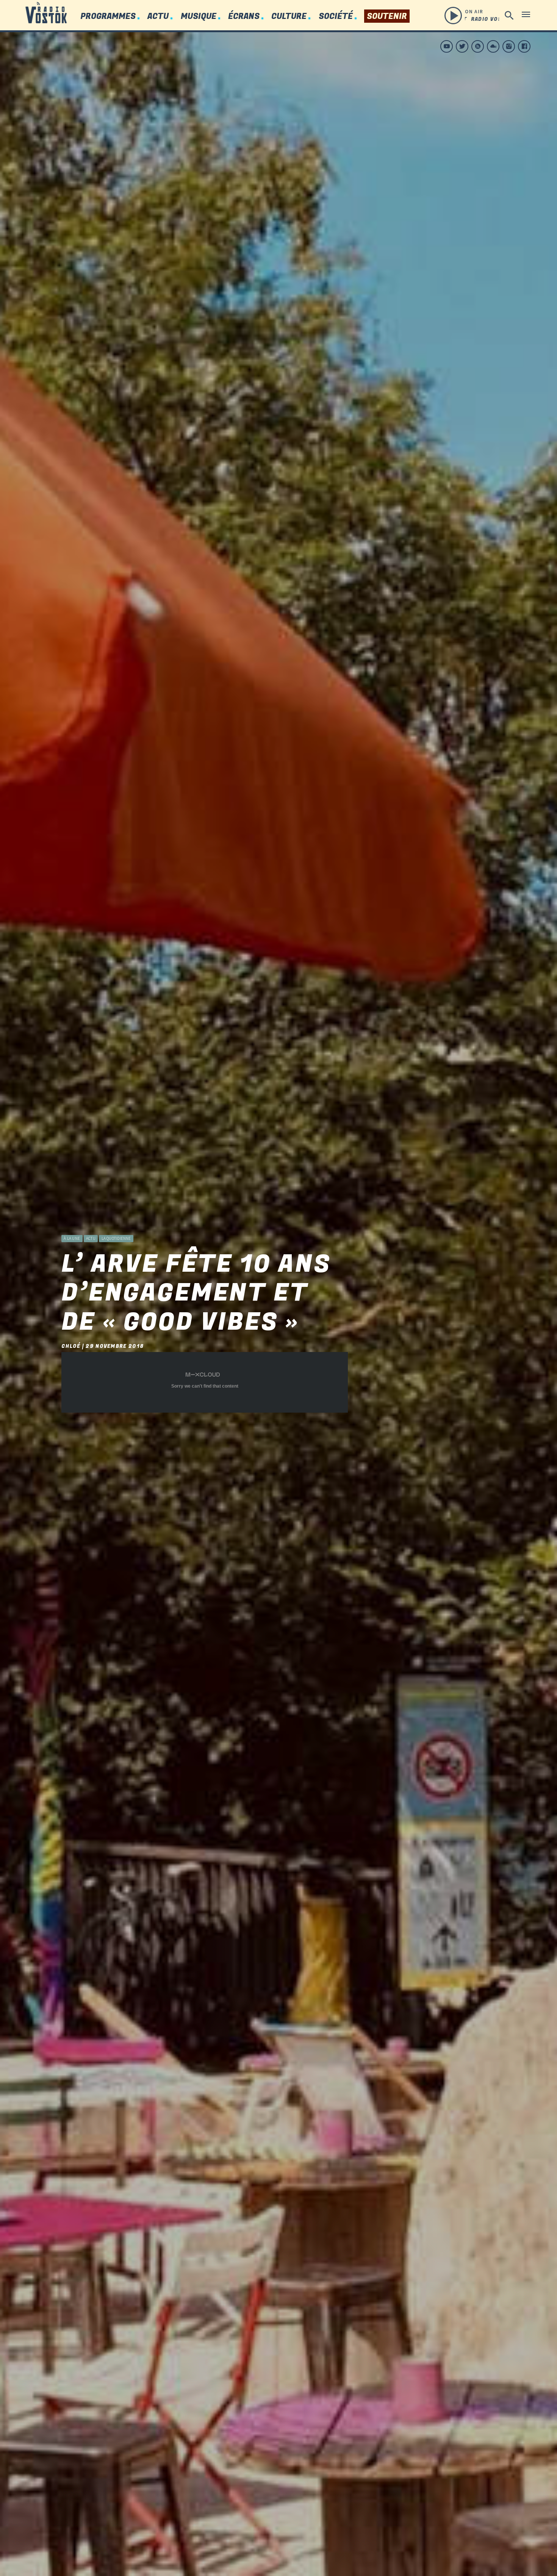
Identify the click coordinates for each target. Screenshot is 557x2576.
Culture (289, 16)
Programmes (108, 16)
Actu (158, 16)
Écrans (244, 16)
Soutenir (387, 16)
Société (336, 16)
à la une (72, 1238)
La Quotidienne (116, 1238)
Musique (199, 16)
